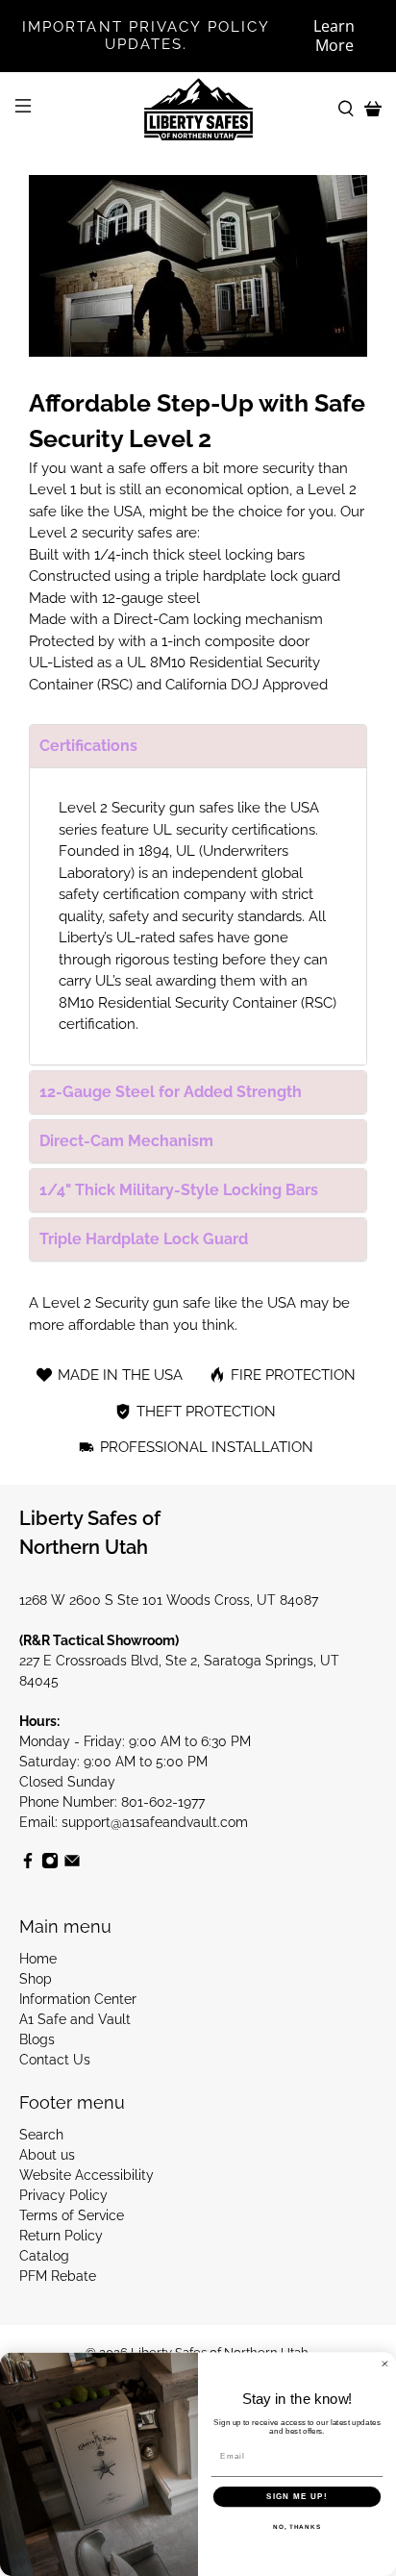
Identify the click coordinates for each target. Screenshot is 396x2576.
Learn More (334, 36)
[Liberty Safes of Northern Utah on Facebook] (28, 1864)
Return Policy (61, 2236)
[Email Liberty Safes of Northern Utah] (72, 1864)
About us (47, 2155)
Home (38, 1959)
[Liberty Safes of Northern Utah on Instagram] (50, 1864)
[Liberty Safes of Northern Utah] (198, 110)
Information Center (78, 1999)
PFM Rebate (58, 2276)
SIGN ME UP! (297, 2497)
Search (41, 2135)
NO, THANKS (297, 2527)
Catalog (44, 2256)
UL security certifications (234, 830)
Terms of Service (72, 2215)
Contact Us (55, 2060)
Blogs (37, 2039)
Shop (36, 1979)
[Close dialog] (385, 2364)
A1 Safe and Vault (75, 2019)
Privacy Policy (63, 2195)
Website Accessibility (87, 2175)
